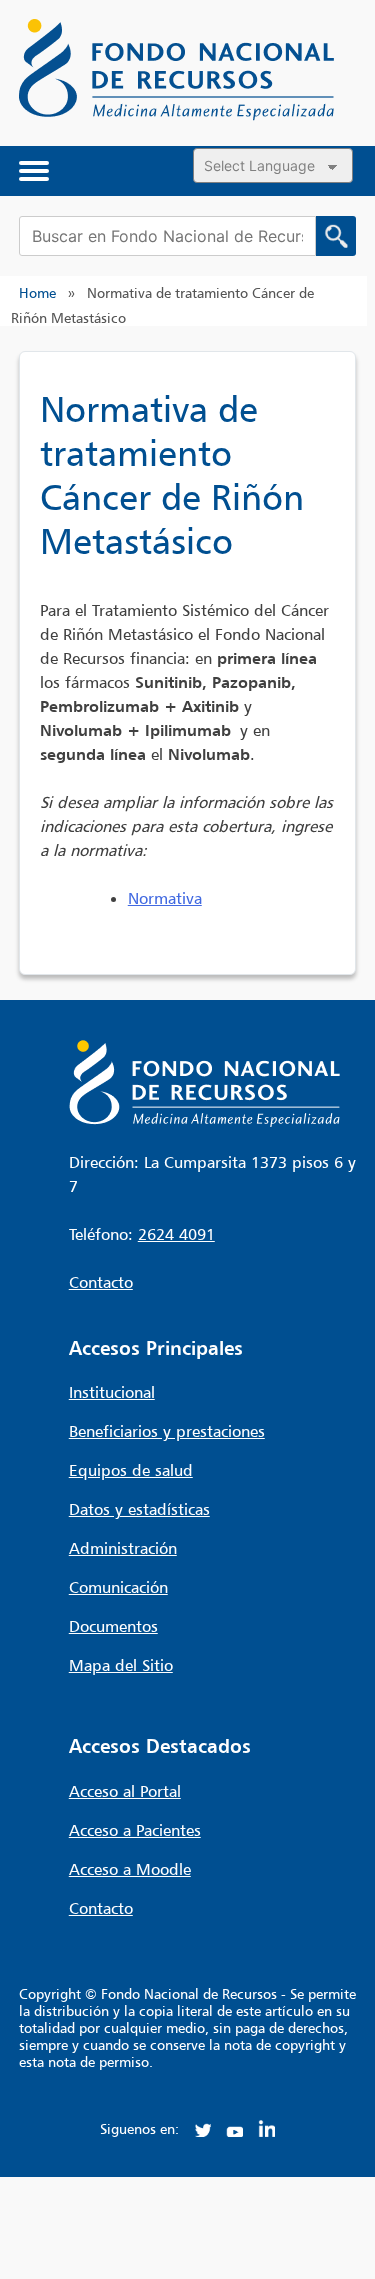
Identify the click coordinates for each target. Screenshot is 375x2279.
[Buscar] (336, 236)
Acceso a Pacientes (135, 1830)
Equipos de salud (131, 1470)
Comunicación (118, 1587)
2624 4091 (176, 1234)
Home (37, 292)
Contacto (101, 1282)
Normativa (165, 898)
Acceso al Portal (125, 1791)
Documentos (113, 1626)
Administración (123, 1548)
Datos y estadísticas (139, 1509)
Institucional (112, 1392)
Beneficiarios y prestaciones (167, 1431)
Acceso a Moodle (130, 1869)
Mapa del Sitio (121, 1665)
